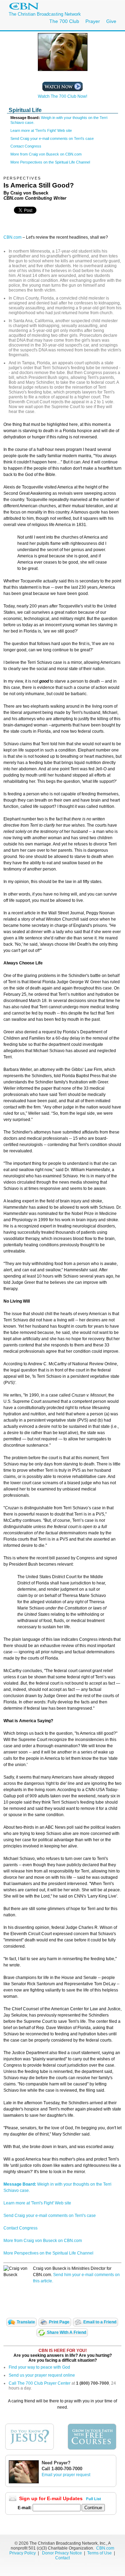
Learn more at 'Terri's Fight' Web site (41, 130)
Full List (94, 2499)
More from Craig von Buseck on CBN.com (46, 154)
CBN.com (12, 237)
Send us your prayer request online (42, 2375)
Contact (62, 2558)
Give (111, 21)
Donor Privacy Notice (62, 2553)
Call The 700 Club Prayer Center (40, 2383)
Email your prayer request (66, 2475)
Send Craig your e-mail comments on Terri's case (52, 138)
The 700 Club (64, 21)
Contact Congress (26, 146)
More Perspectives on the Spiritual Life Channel (50, 162)
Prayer (93, 21)
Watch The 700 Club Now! (62, 96)
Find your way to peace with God (39, 2367)
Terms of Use (100, 2553)
